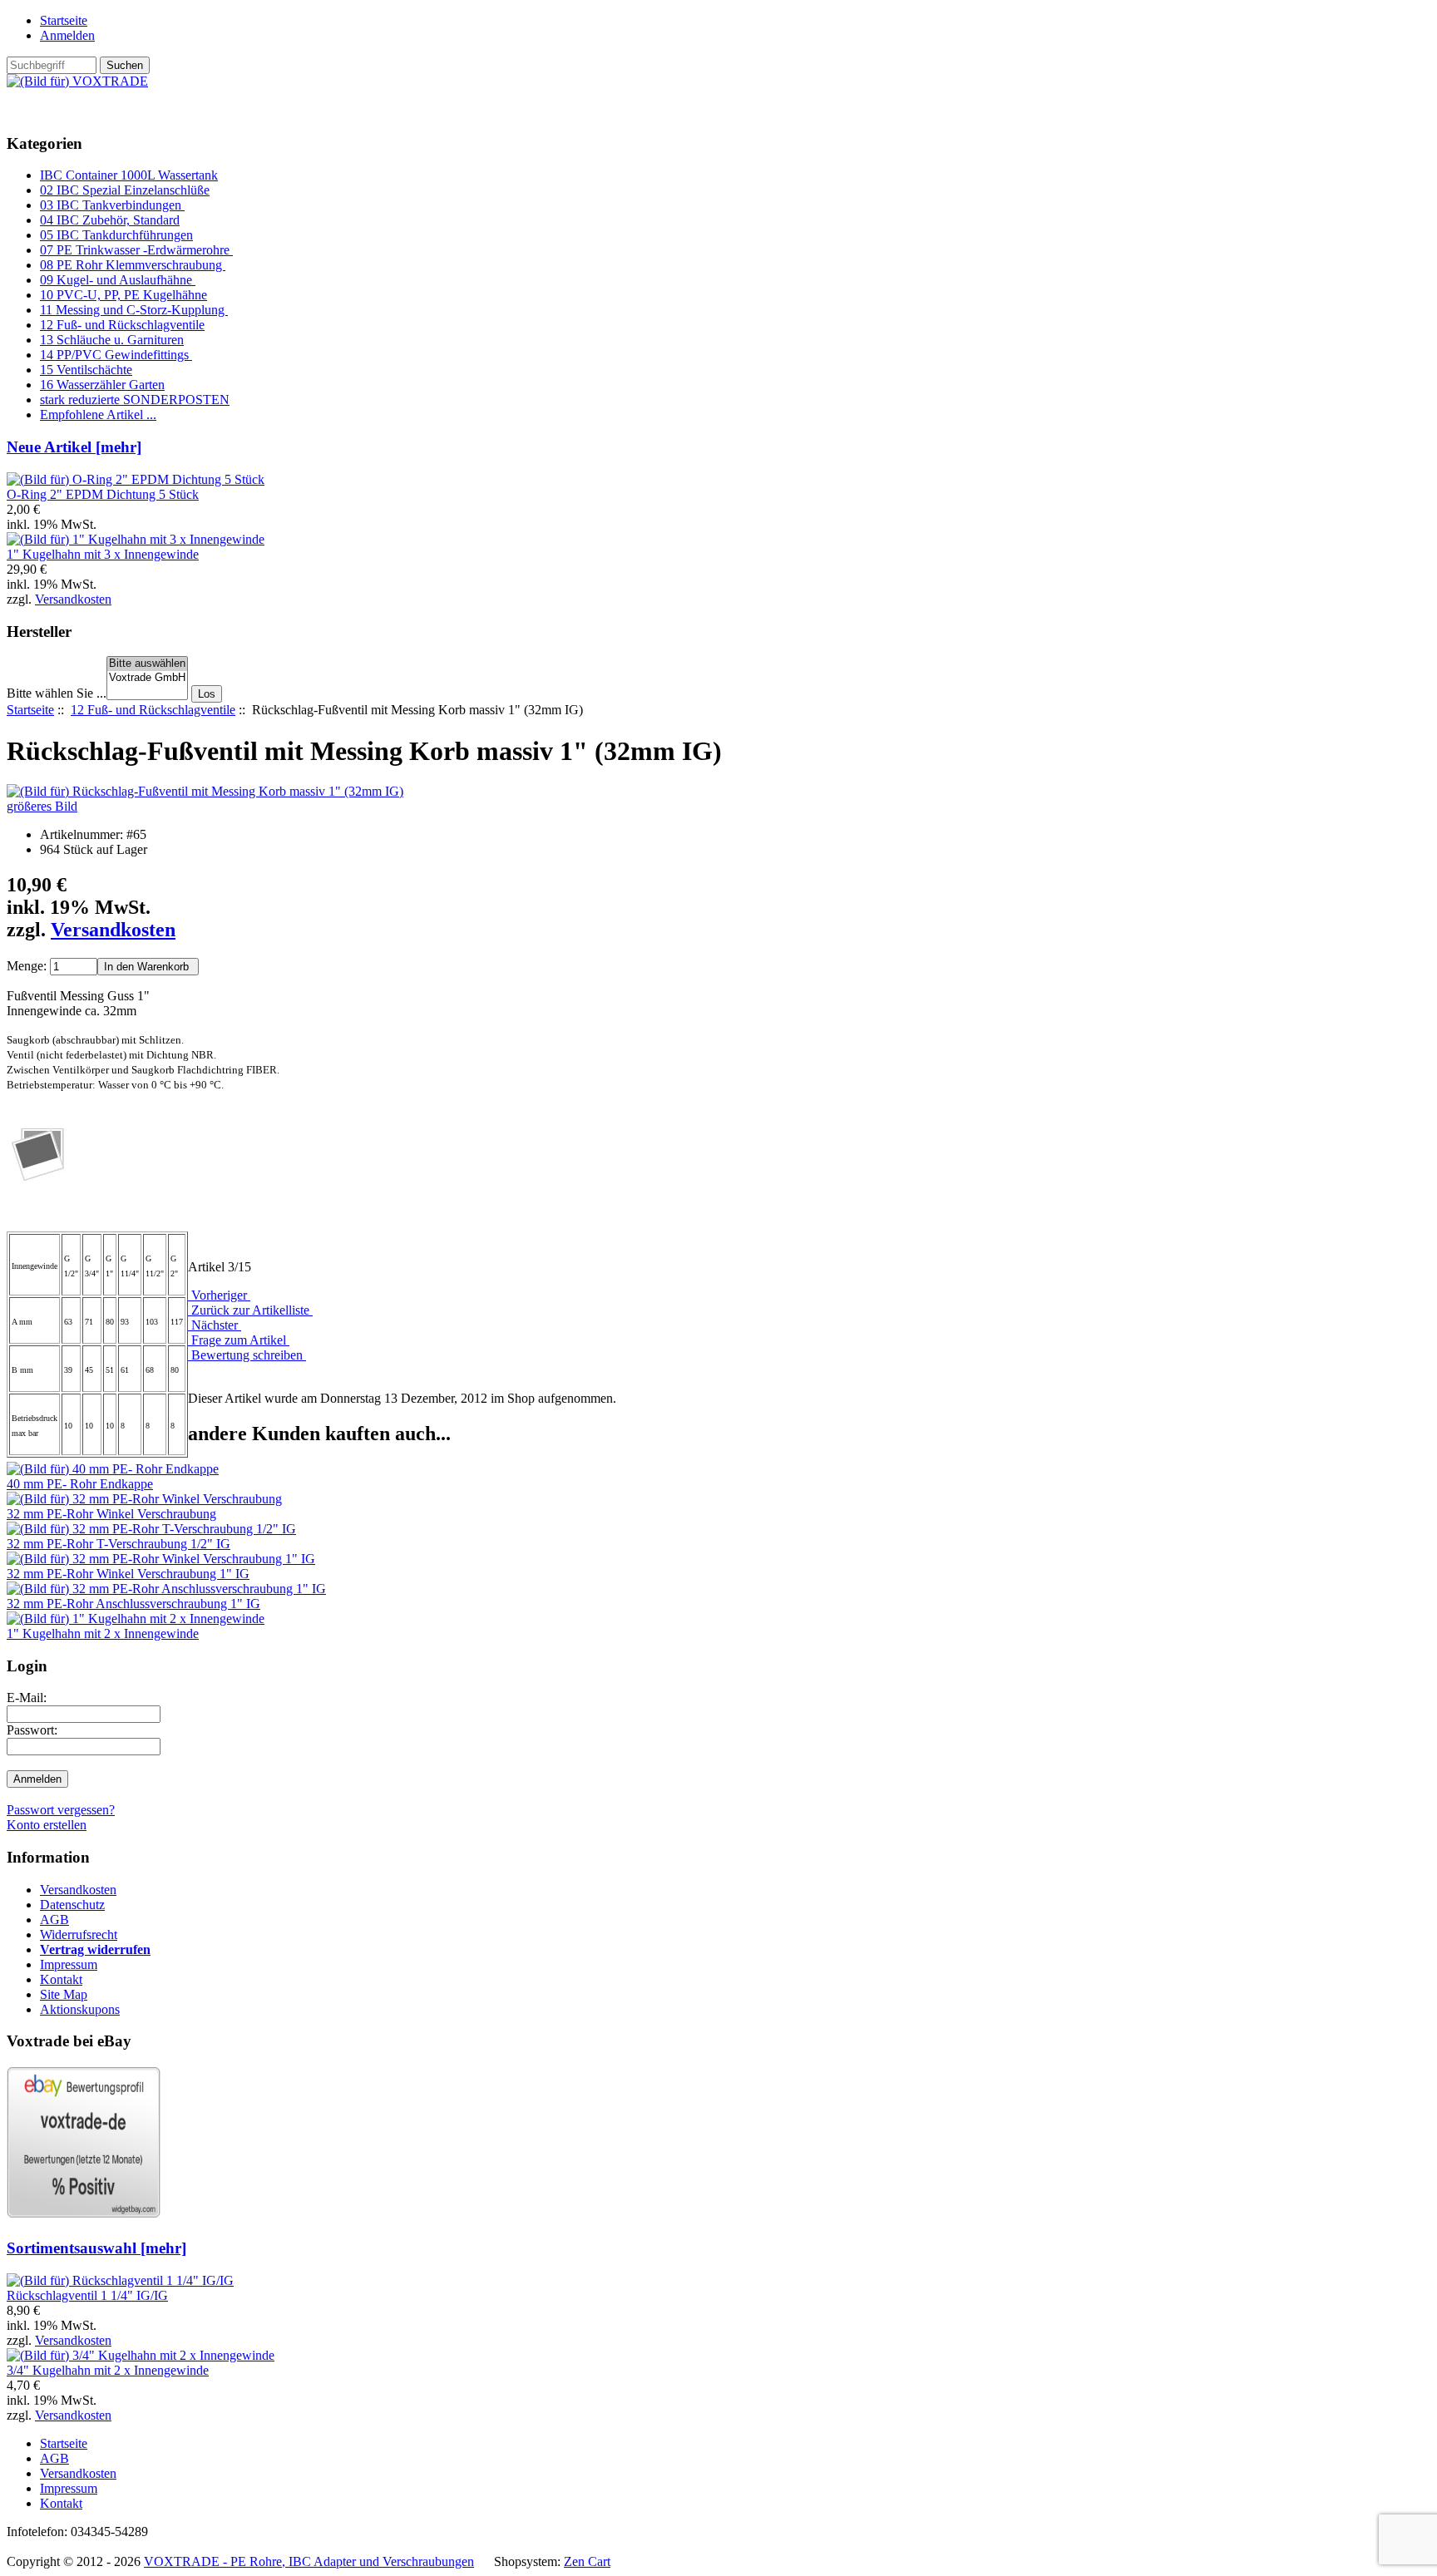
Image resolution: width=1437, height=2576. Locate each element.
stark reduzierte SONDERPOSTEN (135, 400)
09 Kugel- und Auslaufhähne (118, 280)
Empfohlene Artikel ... (98, 415)
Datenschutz (72, 1905)
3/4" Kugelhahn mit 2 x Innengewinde (108, 2370)
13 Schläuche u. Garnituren (112, 340)
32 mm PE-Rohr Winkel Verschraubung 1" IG (128, 1574)
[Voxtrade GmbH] (147, 678)
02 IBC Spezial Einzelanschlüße (125, 190)
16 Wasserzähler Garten (102, 385)
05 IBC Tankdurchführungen (116, 235)
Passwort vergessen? (61, 1810)
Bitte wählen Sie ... (57, 693)
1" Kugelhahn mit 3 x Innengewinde (103, 554)
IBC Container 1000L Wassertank (129, 175)
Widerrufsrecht (79, 1934)
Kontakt (61, 1979)
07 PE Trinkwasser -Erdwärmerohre (136, 250)
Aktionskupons (80, 2009)
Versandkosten (73, 599)
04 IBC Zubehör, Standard (110, 220)
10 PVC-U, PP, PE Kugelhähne (123, 295)
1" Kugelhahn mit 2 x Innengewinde (103, 1633)
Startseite (64, 20)
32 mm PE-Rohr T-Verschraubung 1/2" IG (119, 1544)
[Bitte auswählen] (147, 664)
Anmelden (67, 35)
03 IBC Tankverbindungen (112, 205)
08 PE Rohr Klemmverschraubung (133, 265)
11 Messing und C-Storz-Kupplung (134, 310)
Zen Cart (587, 2561)
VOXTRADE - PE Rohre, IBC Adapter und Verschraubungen (309, 2561)
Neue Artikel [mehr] (74, 447)
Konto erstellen (47, 1825)
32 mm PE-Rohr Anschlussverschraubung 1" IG (133, 1604)
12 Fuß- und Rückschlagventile (153, 710)
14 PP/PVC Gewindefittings (116, 355)
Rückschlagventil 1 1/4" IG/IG (87, 2295)
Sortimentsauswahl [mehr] (96, 2248)
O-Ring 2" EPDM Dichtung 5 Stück (103, 494)
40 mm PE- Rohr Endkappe (80, 1484)
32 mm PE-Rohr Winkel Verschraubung (111, 1514)
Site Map (64, 1994)
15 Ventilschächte (86, 370)
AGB (54, 1920)
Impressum (69, 1964)
